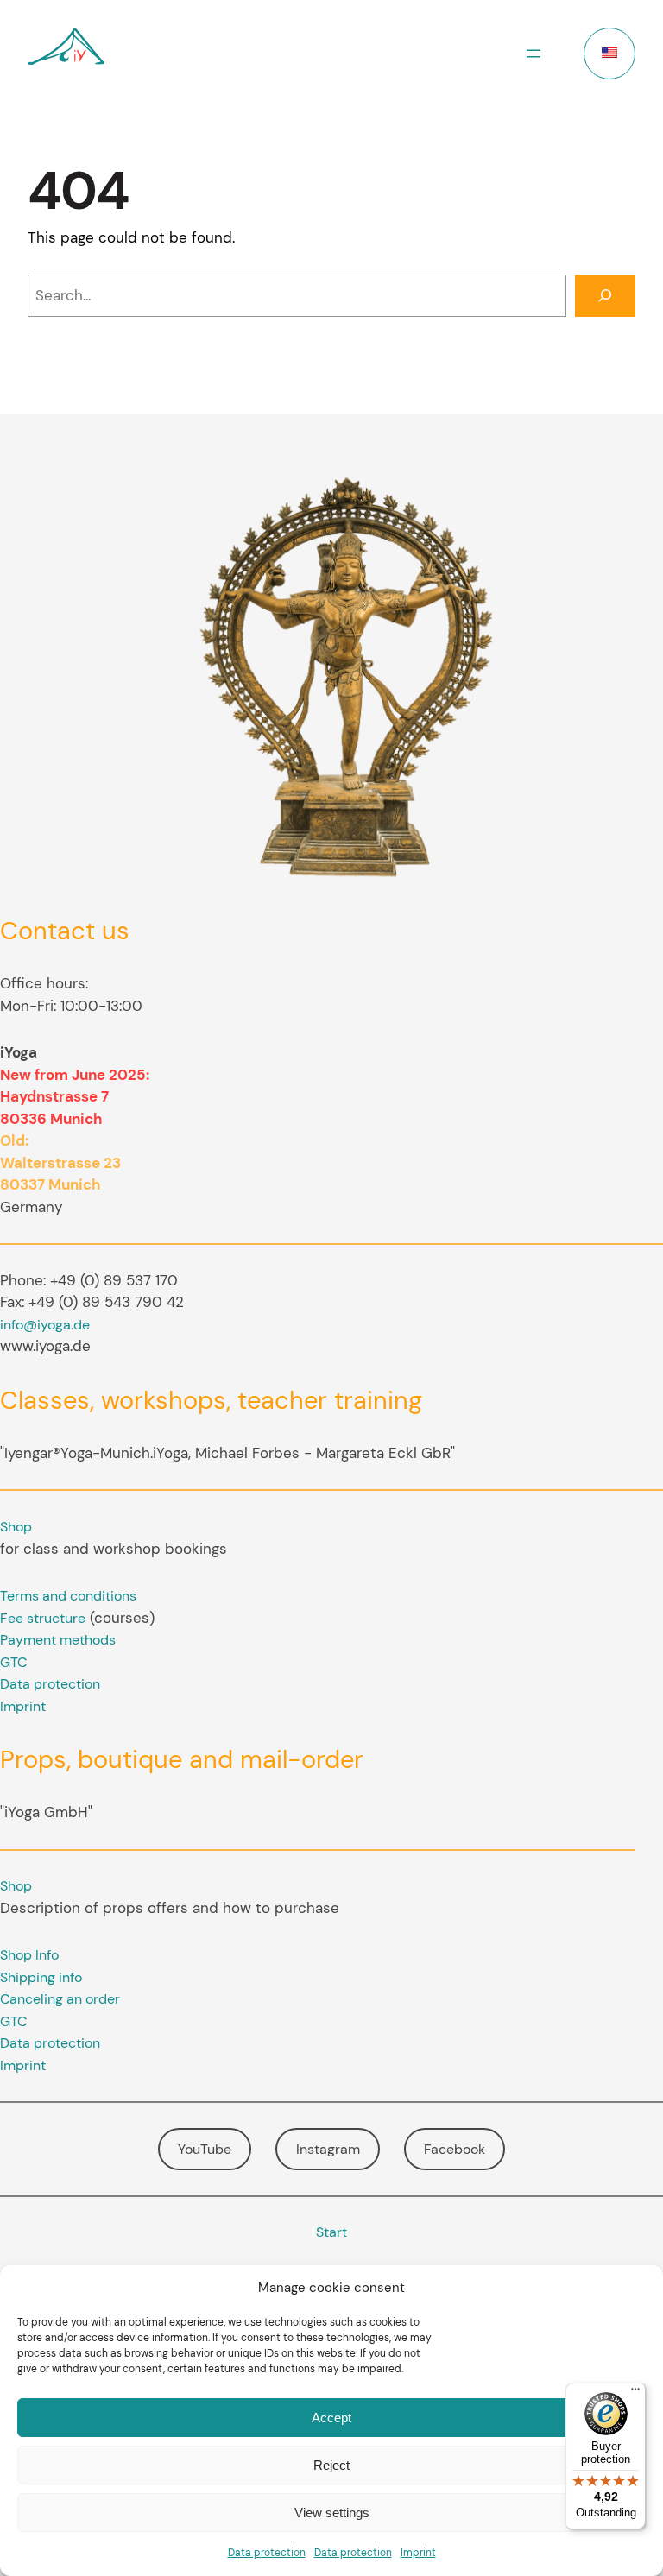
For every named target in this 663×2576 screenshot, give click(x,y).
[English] (609, 54)
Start (331, 2232)
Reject (331, 2465)
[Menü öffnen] (534, 54)
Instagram (328, 2149)
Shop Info (29, 1955)
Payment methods (58, 1640)
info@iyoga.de (45, 1325)
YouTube (205, 2149)
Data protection (267, 2553)
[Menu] (635, 2393)
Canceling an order (60, 1999)
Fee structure (43, 1618)
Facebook (455, 2149)
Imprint (418, 2553)
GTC (13, 1662)
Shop (16, 1527)
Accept (331, 2418)
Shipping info (41, 1977)
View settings (332, 2513)
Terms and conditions (68, 1596)
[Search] (605, 296)
